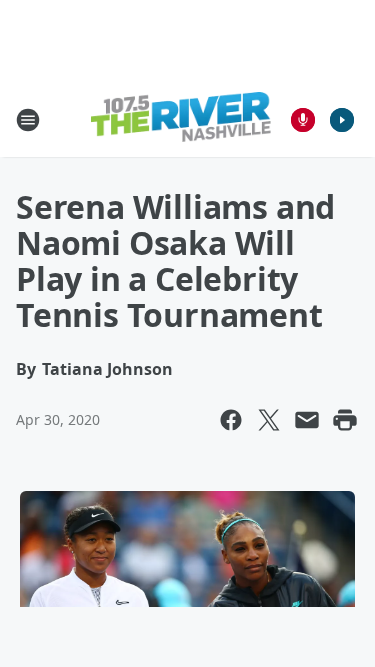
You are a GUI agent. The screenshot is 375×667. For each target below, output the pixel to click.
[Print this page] (345, 420)
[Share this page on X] (269, 420)
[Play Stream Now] (342, 120)
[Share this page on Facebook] (231, 420)
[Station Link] (181, 119)
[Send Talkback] (303, 120)
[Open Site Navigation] (28, 120)
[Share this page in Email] (307, 420)
